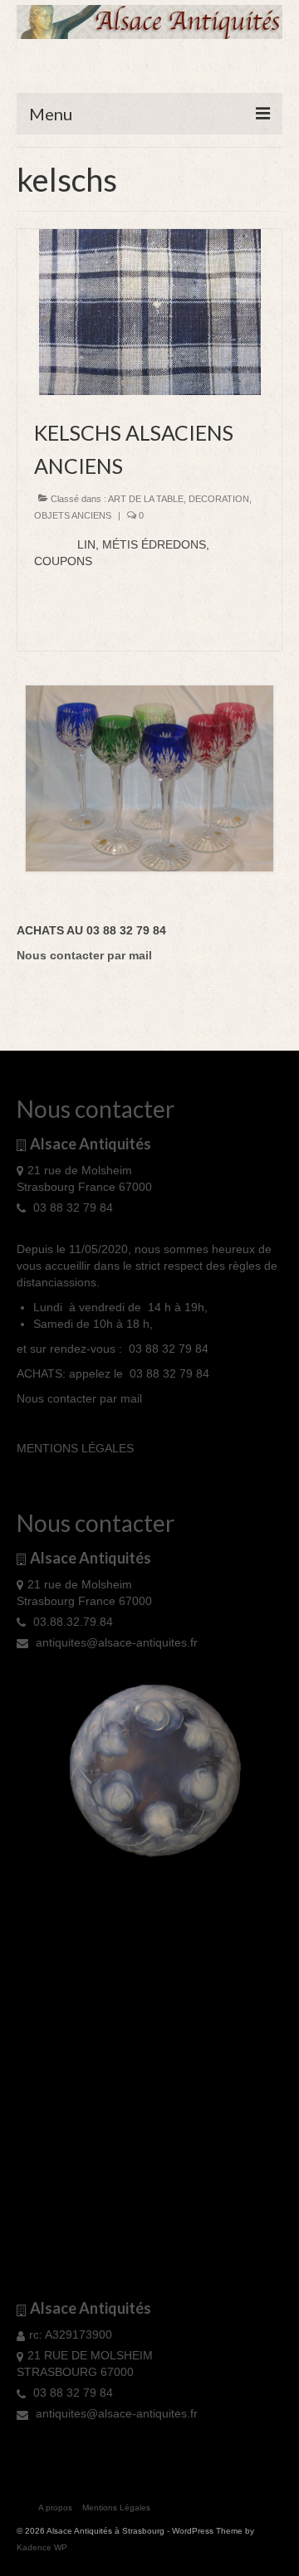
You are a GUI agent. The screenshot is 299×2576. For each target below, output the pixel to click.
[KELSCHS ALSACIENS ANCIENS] (150, 311)
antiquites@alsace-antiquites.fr (115, 1642)
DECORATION (219, 499)
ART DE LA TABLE (146, 499)
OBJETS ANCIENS (73, 515)
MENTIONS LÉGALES (75, 1448)
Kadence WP (42, 2547)
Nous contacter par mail (79, 1398)
